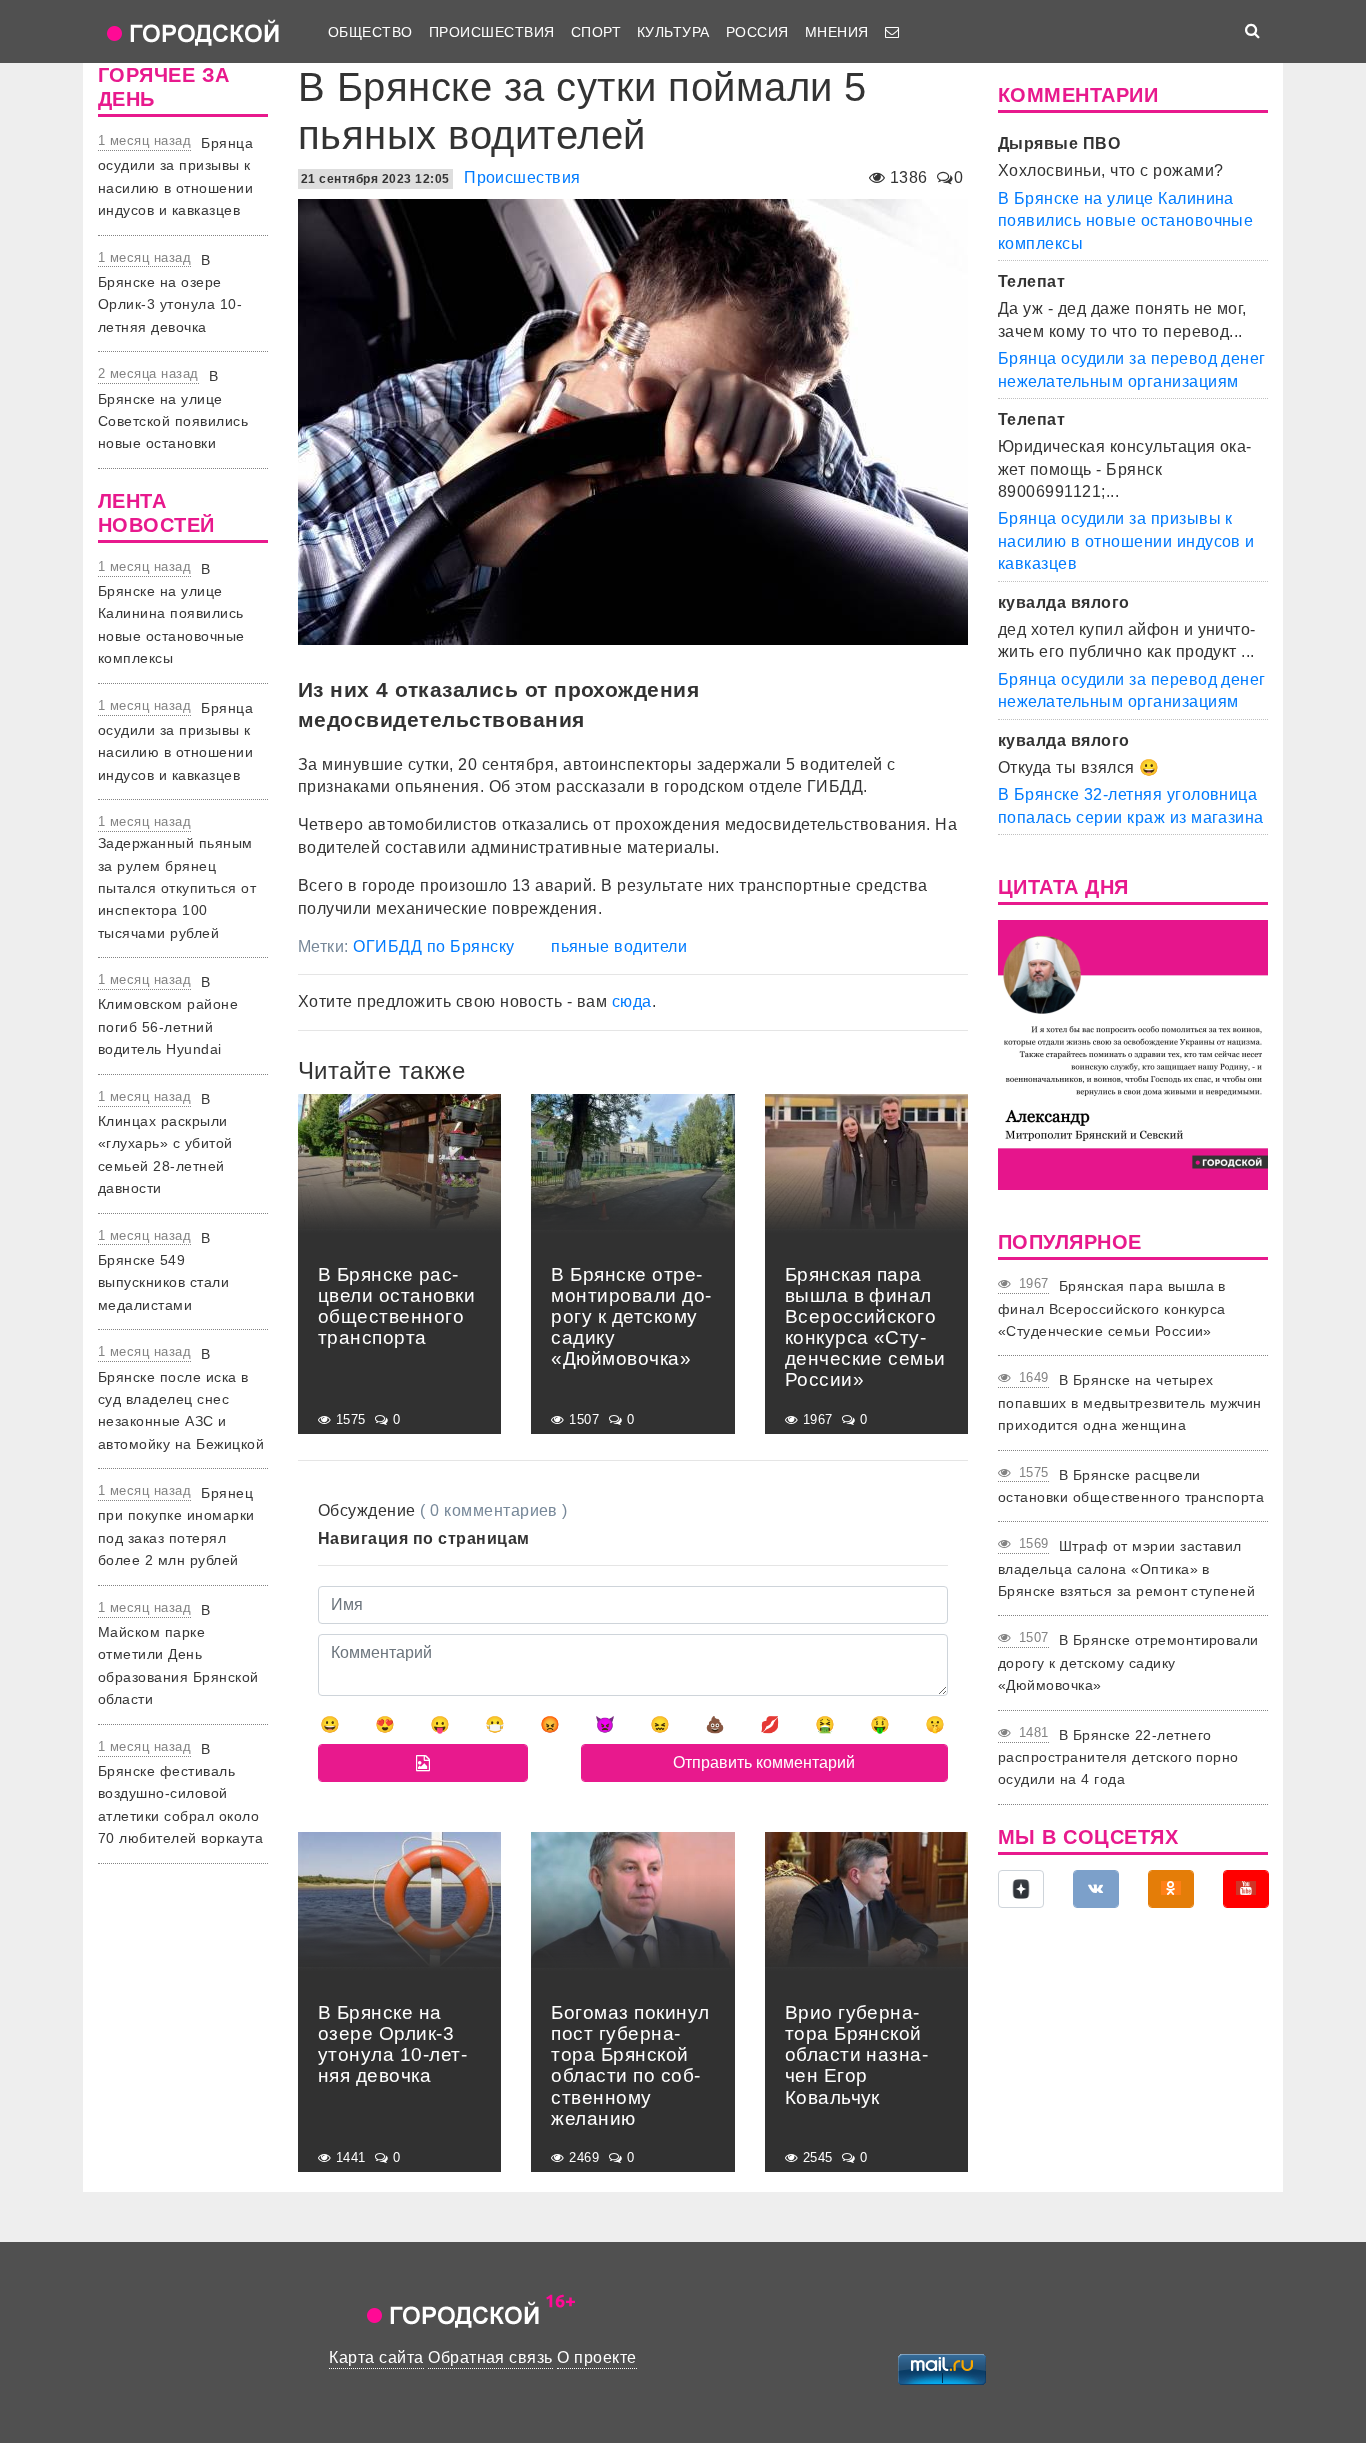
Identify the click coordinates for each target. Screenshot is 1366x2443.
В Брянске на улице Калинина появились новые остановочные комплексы (171, 614)
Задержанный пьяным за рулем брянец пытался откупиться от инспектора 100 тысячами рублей (177, 888)
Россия (757, 32)
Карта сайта (376, 2357)
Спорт (596, 32)
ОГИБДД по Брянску (433, 946)
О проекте (596, 2357)
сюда (632, 1001)
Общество (370, 32)
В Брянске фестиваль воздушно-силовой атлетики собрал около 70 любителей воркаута (180, 1794)
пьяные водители (619, 946)
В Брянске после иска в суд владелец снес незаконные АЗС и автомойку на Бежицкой (181, 1399)
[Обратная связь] (892, 32)
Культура (673, 32)
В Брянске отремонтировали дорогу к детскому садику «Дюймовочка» (1128, 1662)
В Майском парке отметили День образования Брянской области (178, 1655)
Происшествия (492, 32)
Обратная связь (490, 2357)
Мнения (837, 32)
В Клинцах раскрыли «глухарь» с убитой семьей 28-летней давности (165, 1144)
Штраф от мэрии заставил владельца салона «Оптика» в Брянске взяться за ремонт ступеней (1126, 1568)
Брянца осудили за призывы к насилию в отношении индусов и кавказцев (1126, 541)
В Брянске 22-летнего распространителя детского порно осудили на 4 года (1118, 1757)
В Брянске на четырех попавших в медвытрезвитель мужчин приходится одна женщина (1130, 1402)
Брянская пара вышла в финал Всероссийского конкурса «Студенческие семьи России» (1112, 1308)
